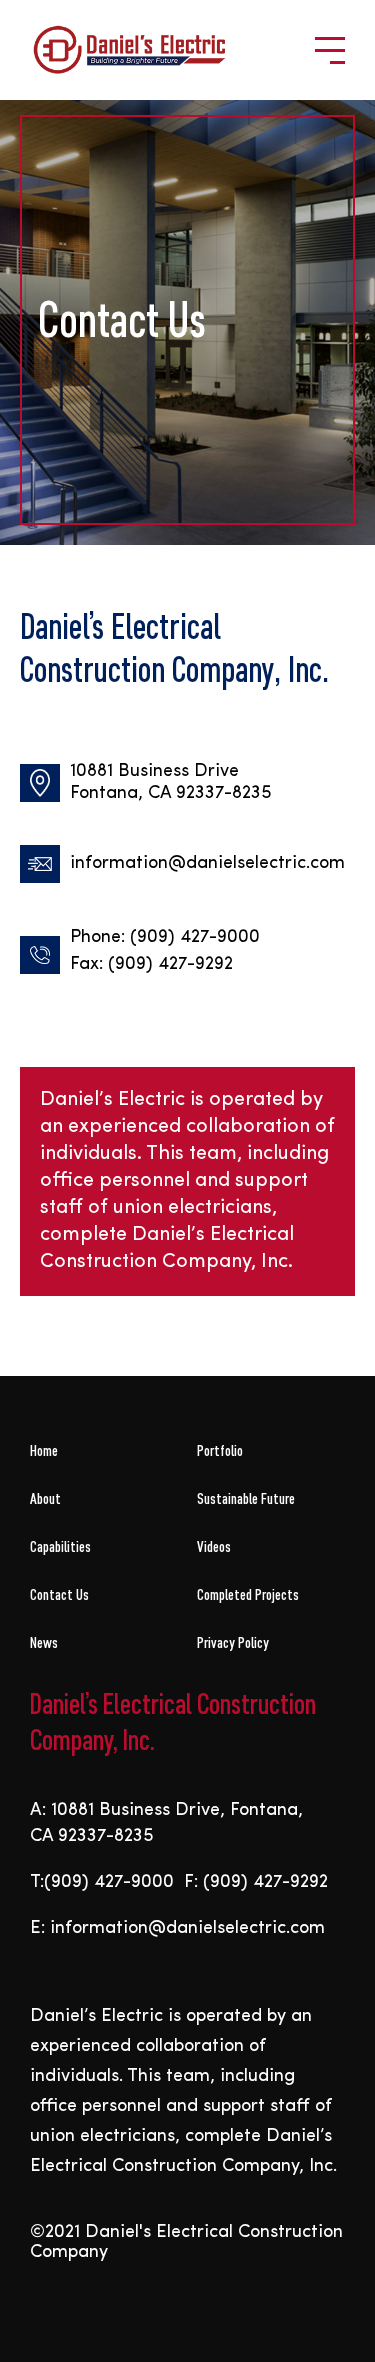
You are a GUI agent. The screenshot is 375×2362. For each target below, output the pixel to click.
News (44, 1642)
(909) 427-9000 (195, 938)
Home (44, 1450)
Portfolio (220, 1450)
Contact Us (59, 1594)
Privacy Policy (233, 1642)
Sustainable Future (246, 1498)
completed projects (248, 1594)
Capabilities (60, 1546)
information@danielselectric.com (207, 864)
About (45, 1498)
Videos (214, 1546)
